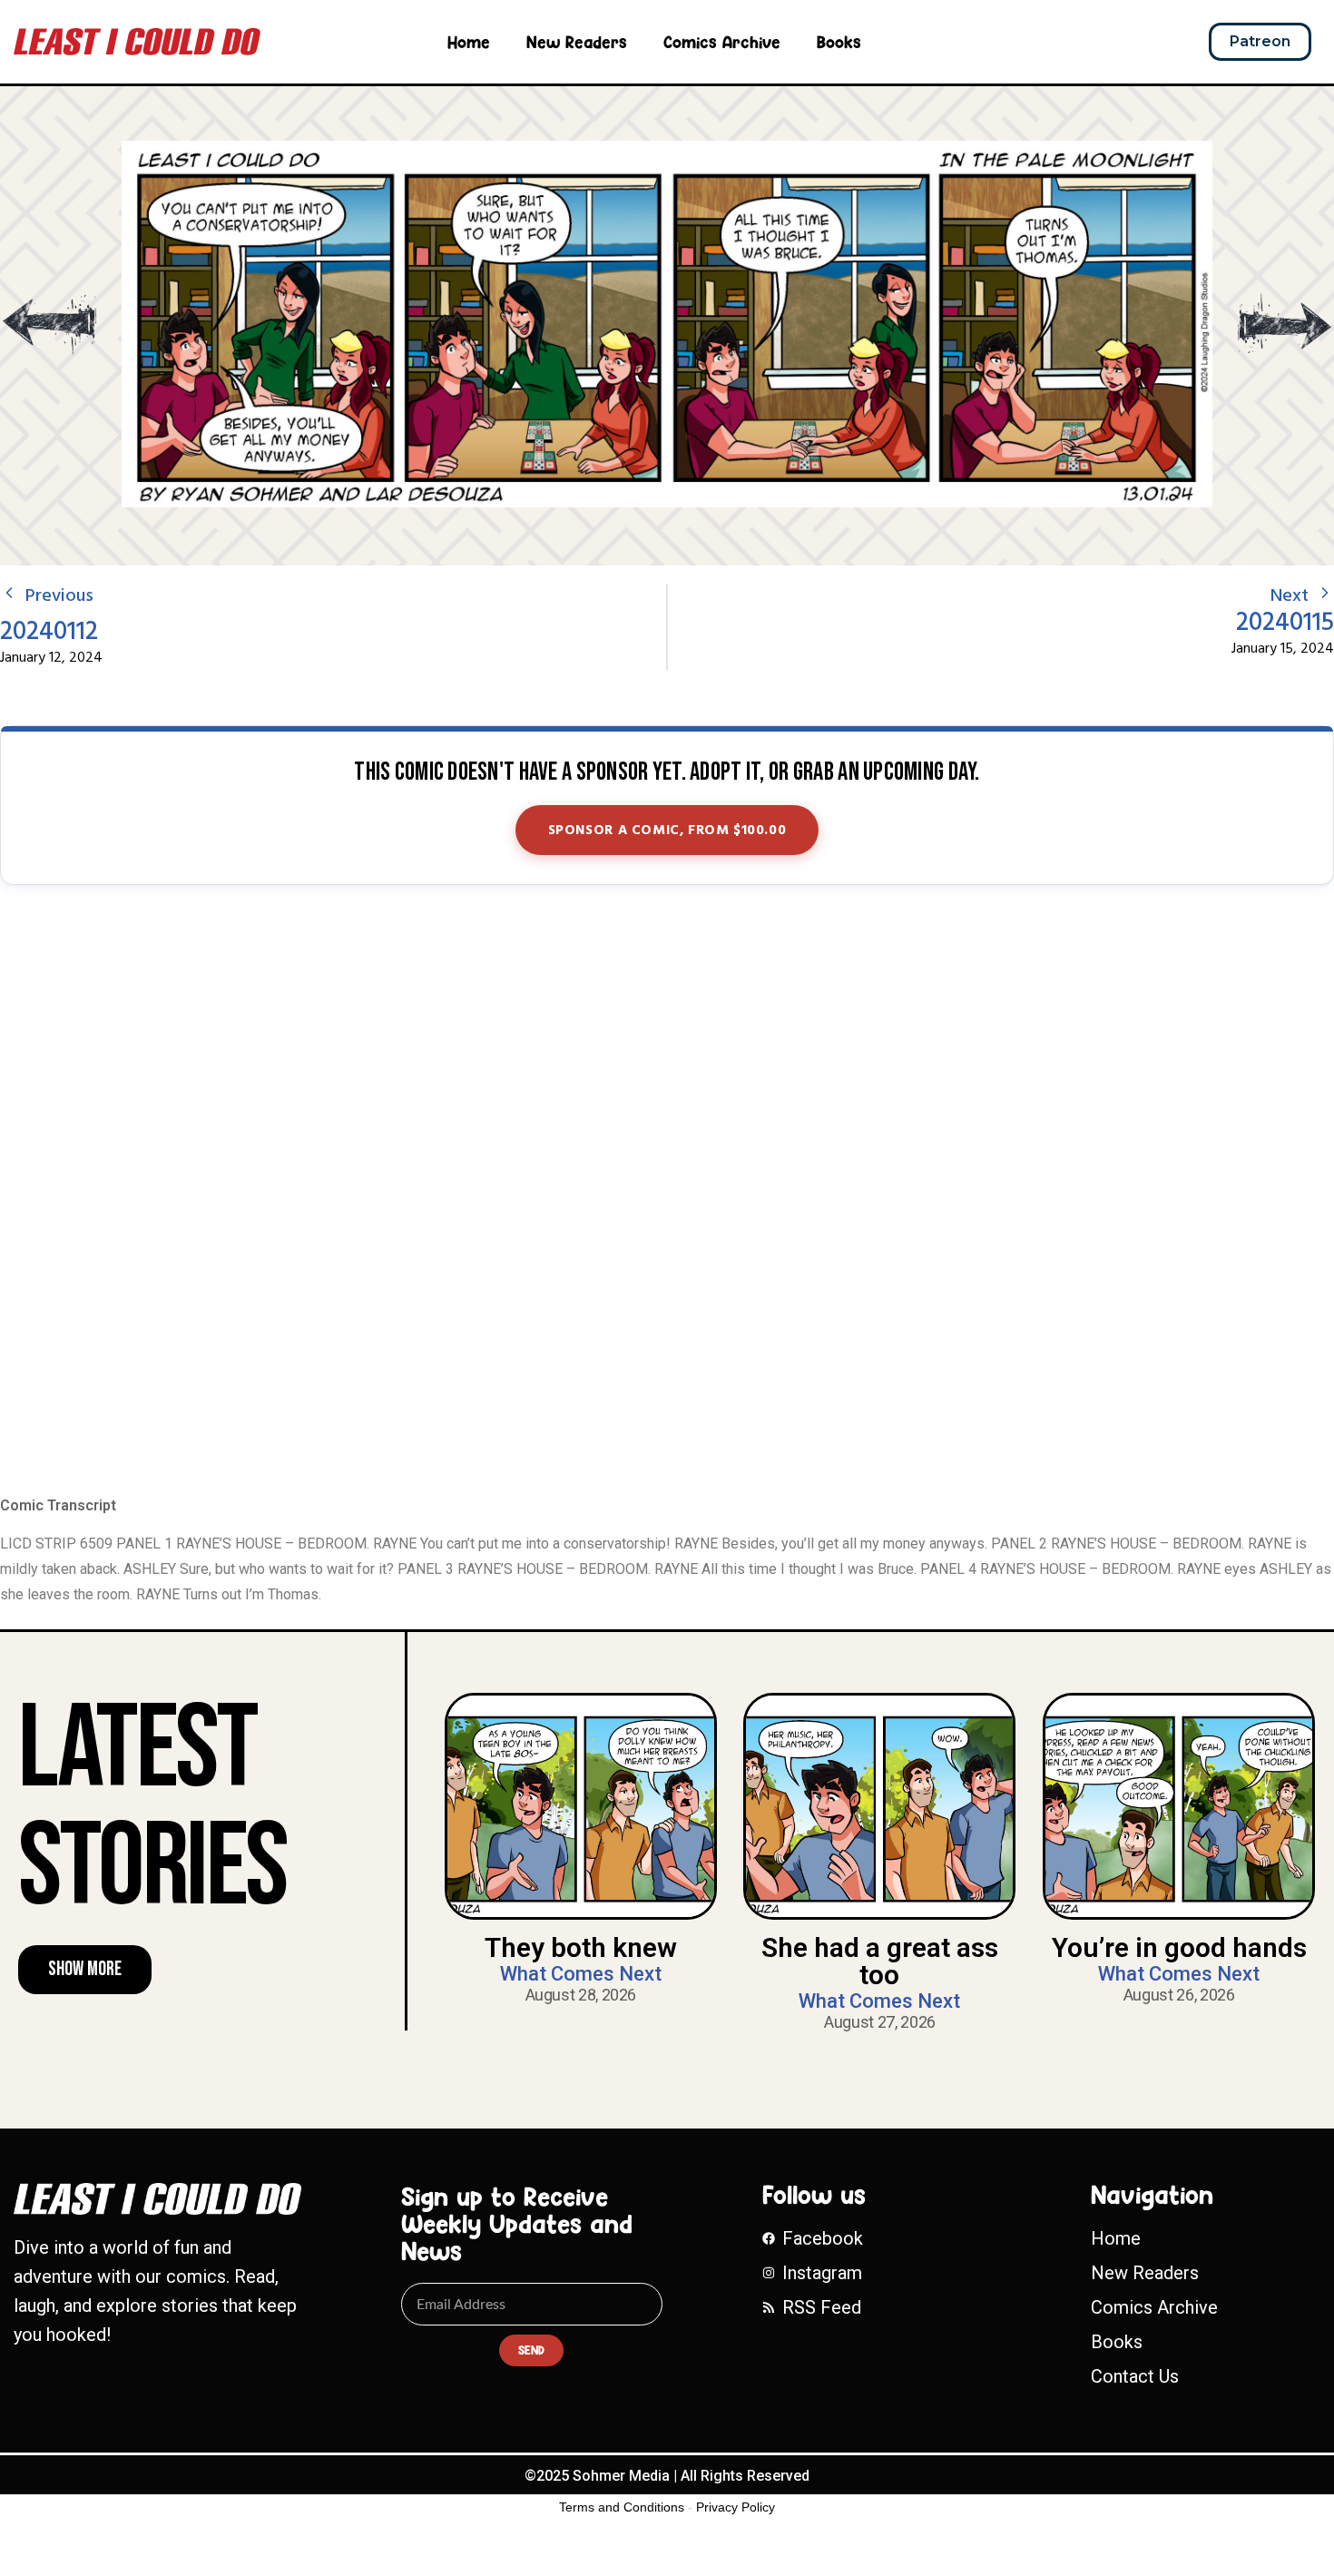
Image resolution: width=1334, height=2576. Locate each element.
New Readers (577, 42)
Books (839, 42)
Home (469, 42)
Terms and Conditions (622, 2507)
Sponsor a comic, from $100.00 (667, 831)
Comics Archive (722, 42)
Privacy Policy (736, 2507)
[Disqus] (667, 1192)
